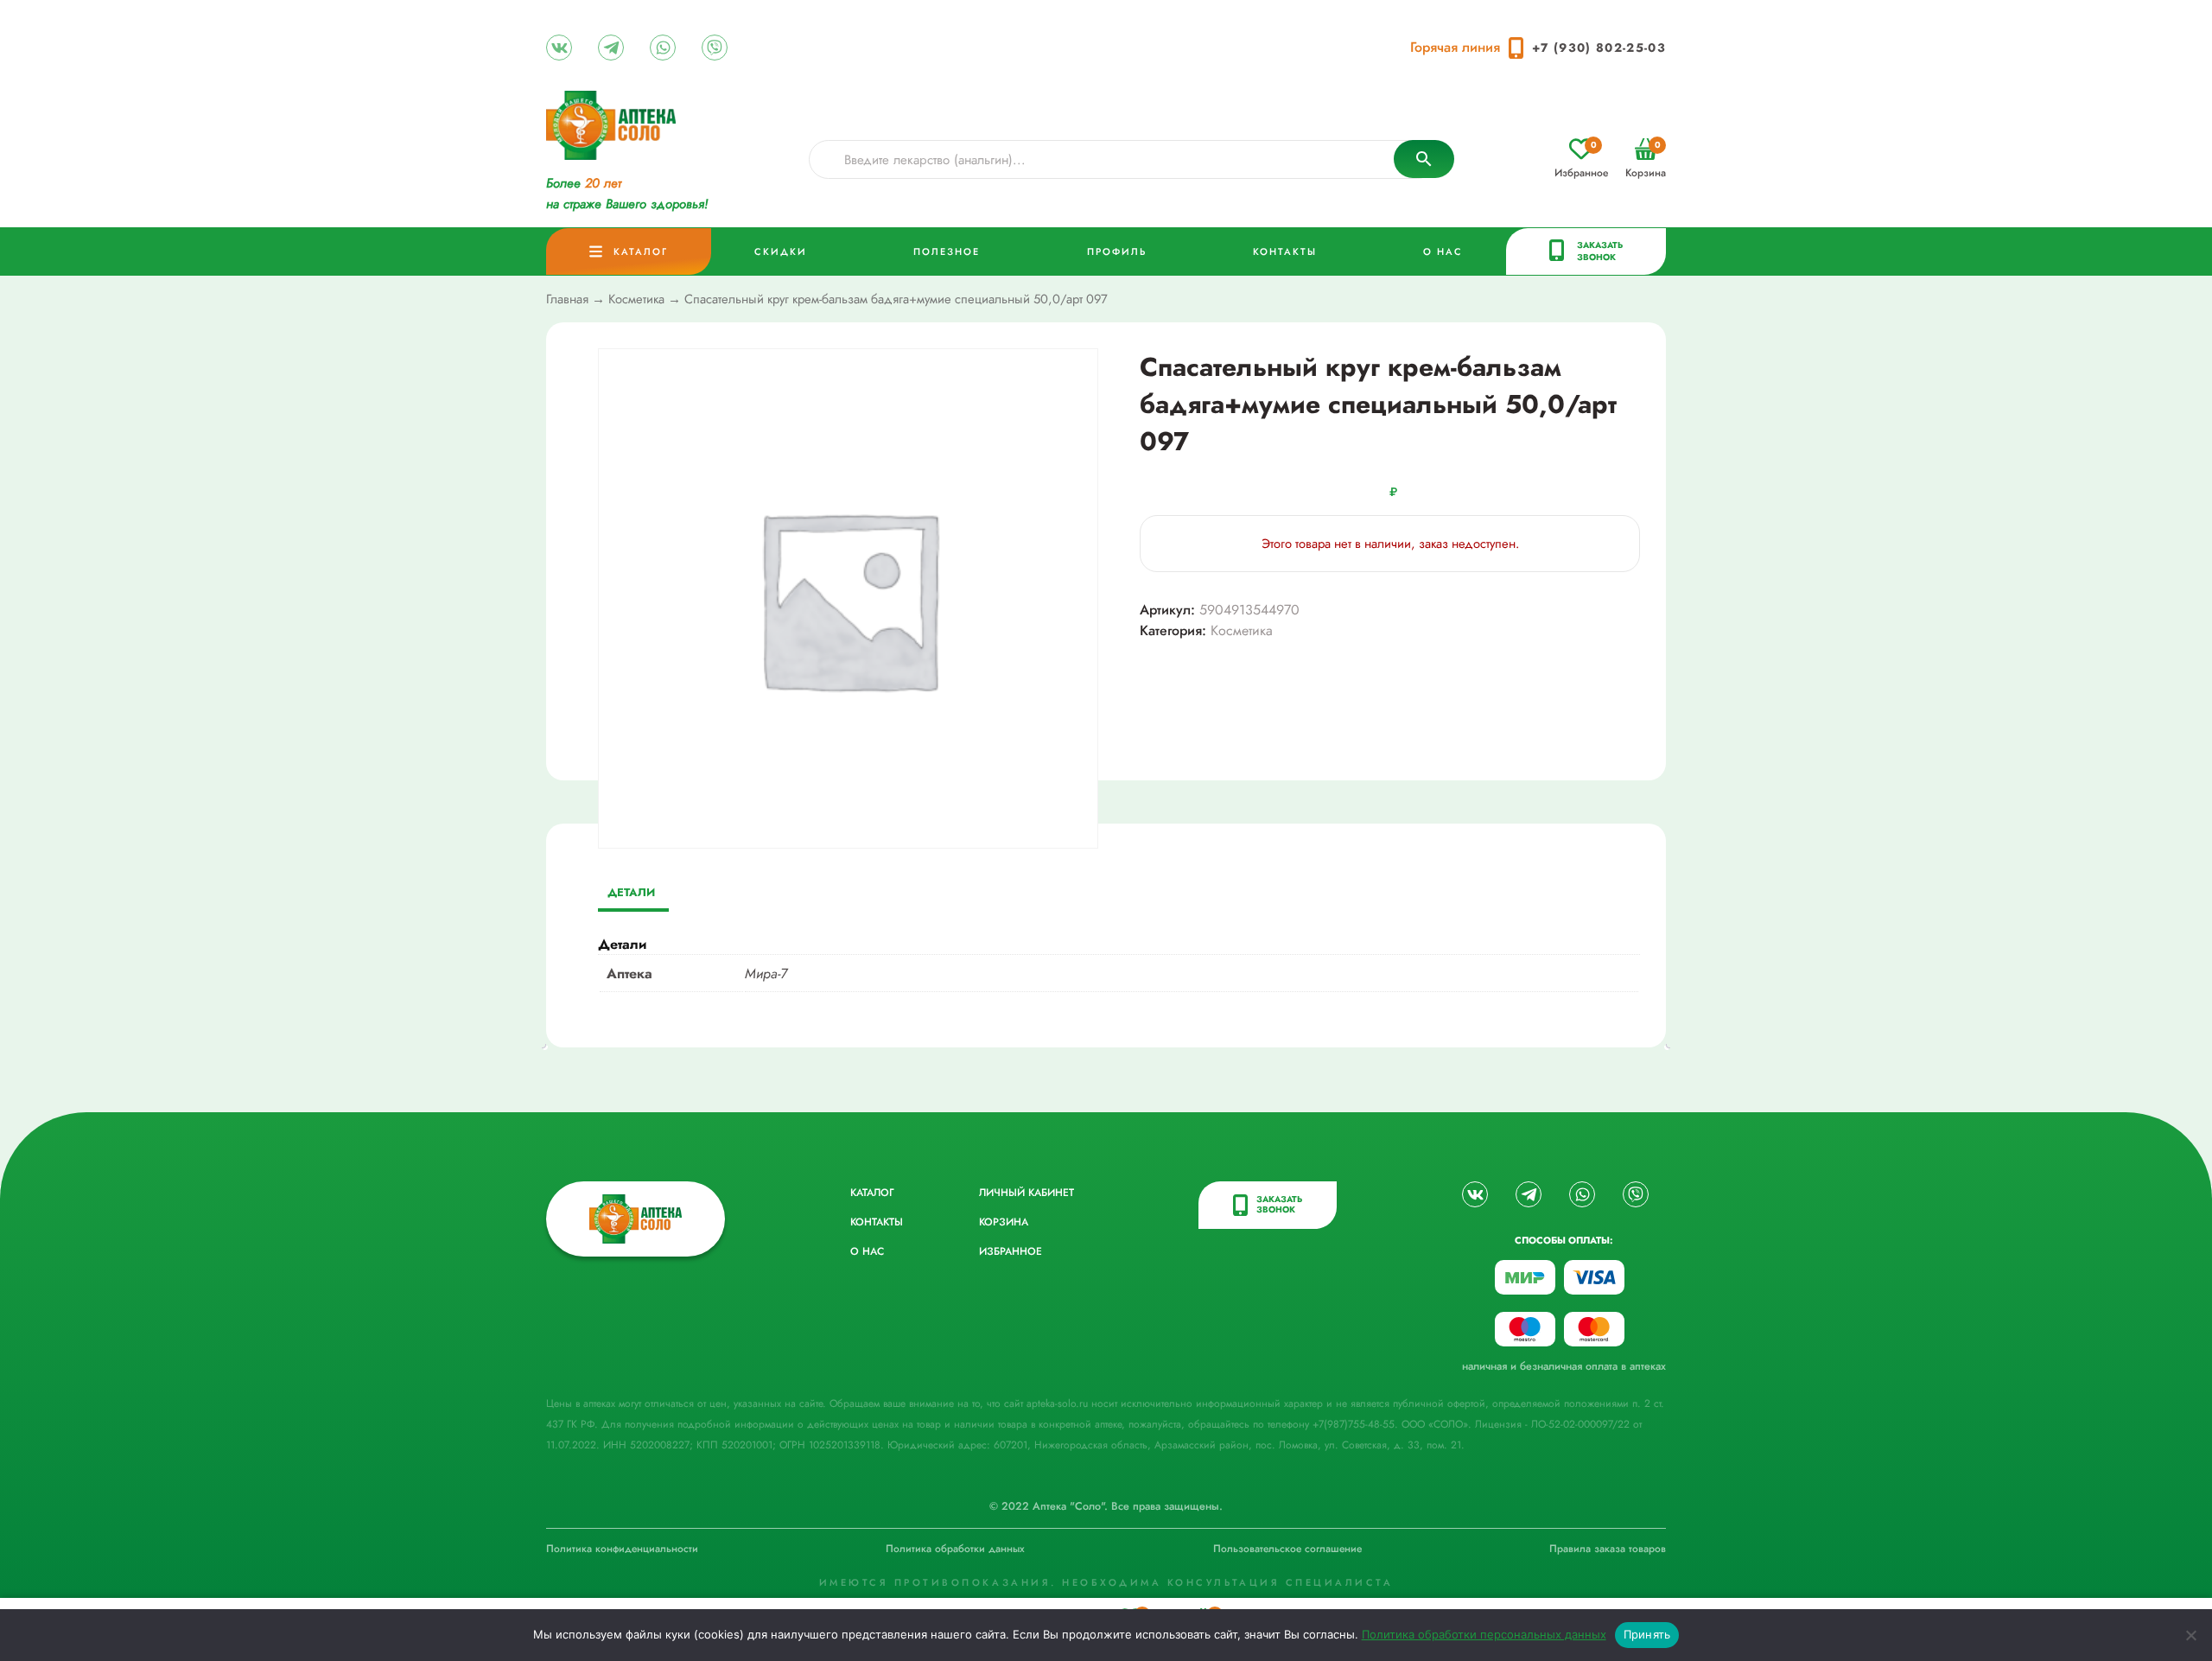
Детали (631, 892)
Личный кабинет (1027, 1193)
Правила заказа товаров (1608, 1549)
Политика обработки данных (955, 1549)
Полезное (947, 251)
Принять (1647, 1634)
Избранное (1581, 159)
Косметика (636, 299)
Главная (567, 299)
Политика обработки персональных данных (1484, 1634)
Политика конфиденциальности (622, 1549)
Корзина (1646, 159)
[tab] (631, 894)
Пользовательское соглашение (1287, 1549)
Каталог (641, 251)
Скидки (781, 251)
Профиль (1117, 251)
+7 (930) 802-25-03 (1599, 48)
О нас (1443, 251)
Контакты (1285, 251)
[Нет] (2190, 1635)
